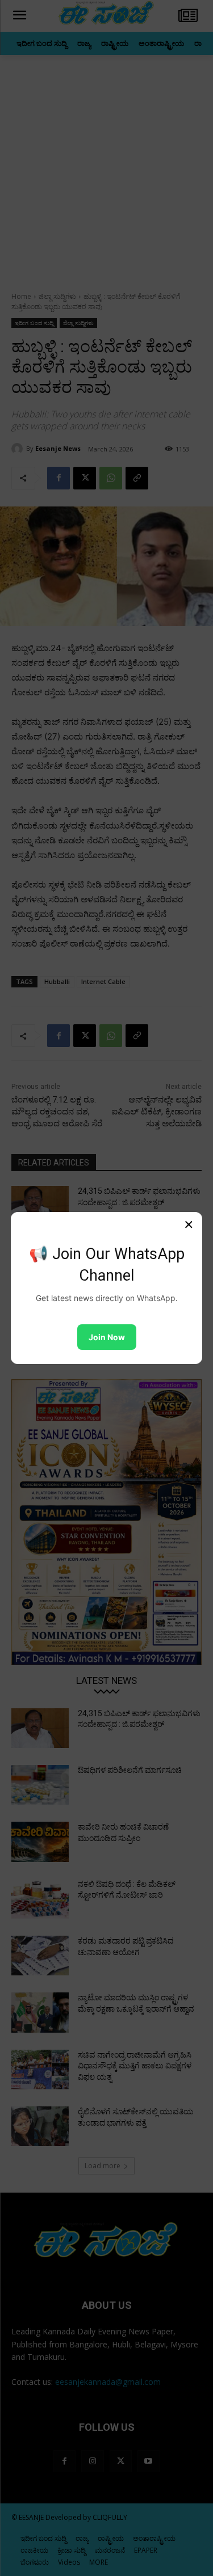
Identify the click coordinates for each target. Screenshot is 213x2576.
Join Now (107, 1337)
